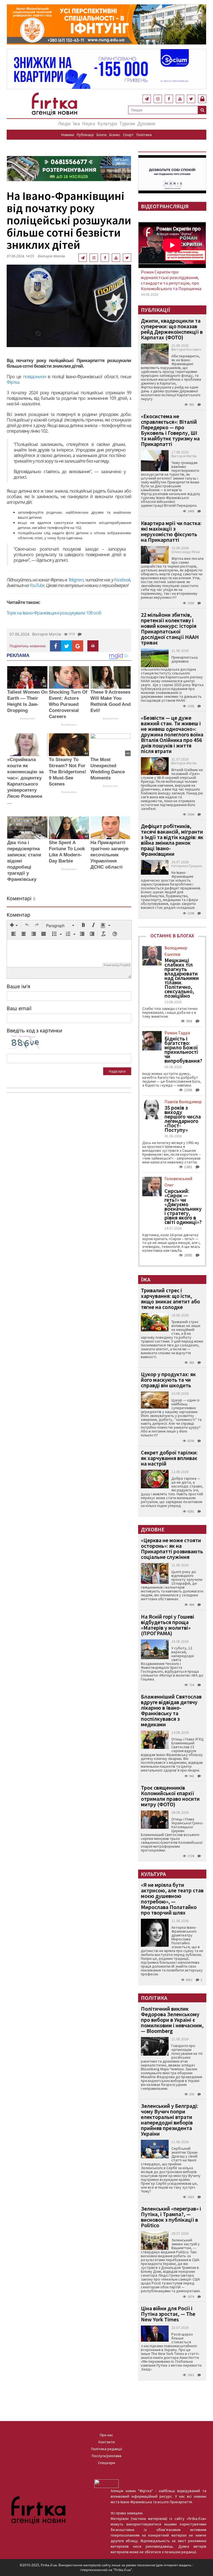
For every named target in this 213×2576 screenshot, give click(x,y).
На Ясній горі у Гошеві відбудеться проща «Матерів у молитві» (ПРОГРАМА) (168, 1625)
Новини (68, 135)
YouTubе (37, 585)
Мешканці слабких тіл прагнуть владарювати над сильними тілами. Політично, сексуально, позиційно (182, 978)
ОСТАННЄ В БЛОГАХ (172, 936)
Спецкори (106, 2463)
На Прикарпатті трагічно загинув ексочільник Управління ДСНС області (109, 855)
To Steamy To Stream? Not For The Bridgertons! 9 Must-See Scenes (68, 772)
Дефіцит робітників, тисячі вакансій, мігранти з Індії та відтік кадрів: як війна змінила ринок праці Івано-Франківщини (172, 840)
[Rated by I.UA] (106, 2483)
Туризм (127, 123)
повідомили (35, 377)
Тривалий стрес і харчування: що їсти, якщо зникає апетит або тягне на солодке (170, 1299)
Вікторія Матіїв (51, 256)
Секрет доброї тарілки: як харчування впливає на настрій (169, 1458)
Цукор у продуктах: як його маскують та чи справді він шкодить (168, 1380)
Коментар (18, 915)
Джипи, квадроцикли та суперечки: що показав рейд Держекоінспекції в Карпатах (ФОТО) (172, 329)
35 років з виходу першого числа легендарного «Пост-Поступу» (183, 1119)
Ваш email (19, 1008)
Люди (64, 123)
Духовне (146, 123)
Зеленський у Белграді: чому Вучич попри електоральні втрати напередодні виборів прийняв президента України (170, 2120)
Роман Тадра (177, 1033)
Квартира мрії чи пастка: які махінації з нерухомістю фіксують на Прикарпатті (171, 531)
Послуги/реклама (107, 2456)
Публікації (85, 135)
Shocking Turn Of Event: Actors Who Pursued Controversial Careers (68, 704)
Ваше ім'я (18, 986)
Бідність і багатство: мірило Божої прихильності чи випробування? (183, 1050)
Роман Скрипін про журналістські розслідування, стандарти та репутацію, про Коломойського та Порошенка (171, 280)
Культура (107, 123)
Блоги (102, 135)
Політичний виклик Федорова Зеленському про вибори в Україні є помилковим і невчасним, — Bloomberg (172, 2020)
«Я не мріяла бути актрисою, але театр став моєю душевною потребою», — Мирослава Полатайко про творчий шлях (172, 1899)
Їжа (76, 123)
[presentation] (14, 925)
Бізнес (115, 135)
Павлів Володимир (183, 1102)
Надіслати (117, 1071)
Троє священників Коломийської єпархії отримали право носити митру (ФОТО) (170, 1796)
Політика (144, 135)
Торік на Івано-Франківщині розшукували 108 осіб (54, 613)
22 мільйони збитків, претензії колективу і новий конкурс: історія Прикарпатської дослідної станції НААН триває (170, 629)
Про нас (106, 2435)
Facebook (122, 580)
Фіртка (13, 382)
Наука (89, 123)
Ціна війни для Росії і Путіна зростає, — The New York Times (168, 2314)
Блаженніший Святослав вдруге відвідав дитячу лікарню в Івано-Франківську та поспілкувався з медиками (171, 1710)
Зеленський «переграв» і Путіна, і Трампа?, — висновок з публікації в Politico (171, 2217)
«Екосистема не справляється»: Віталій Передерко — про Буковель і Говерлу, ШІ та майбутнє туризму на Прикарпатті (170, 430)
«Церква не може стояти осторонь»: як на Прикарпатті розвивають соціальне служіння (172, 1548)
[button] (14, 925)
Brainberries (27, 718)
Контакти (107, 2442)
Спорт (128, 135)
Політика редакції (107, 2449)
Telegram (76, 580)
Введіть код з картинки (34, 1030)
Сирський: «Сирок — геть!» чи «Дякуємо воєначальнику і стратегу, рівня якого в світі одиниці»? (183, 1207)
